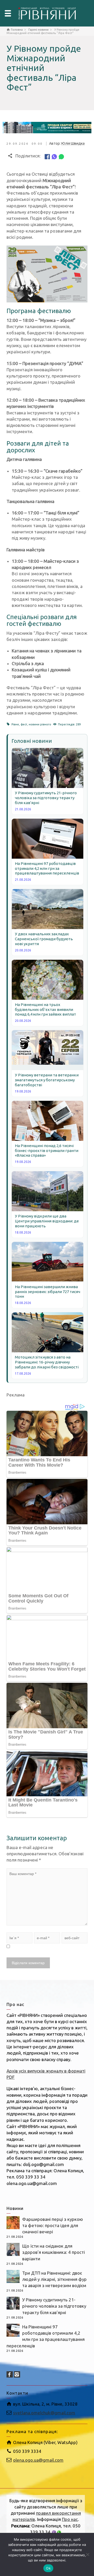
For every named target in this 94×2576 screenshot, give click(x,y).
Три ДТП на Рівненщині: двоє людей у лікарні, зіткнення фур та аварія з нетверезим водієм (54, 2279)
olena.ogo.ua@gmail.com (38, 2460)
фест (24, 724)
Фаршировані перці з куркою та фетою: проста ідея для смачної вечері (53, 2226)
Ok (48, 2568)
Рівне (15, 724)
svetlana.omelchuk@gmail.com (44, 2413)
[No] (87, 2554)
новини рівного (40, 724)
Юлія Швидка (73, 143)
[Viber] (54, 156)
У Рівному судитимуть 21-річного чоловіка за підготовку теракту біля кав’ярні (54, 2306)
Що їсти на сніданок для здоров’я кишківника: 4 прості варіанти (54, 2252)
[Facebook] (47, 156)
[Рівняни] (47, 13)
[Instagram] (17, 2374)
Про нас (70, 2519)
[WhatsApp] (61, 156)
